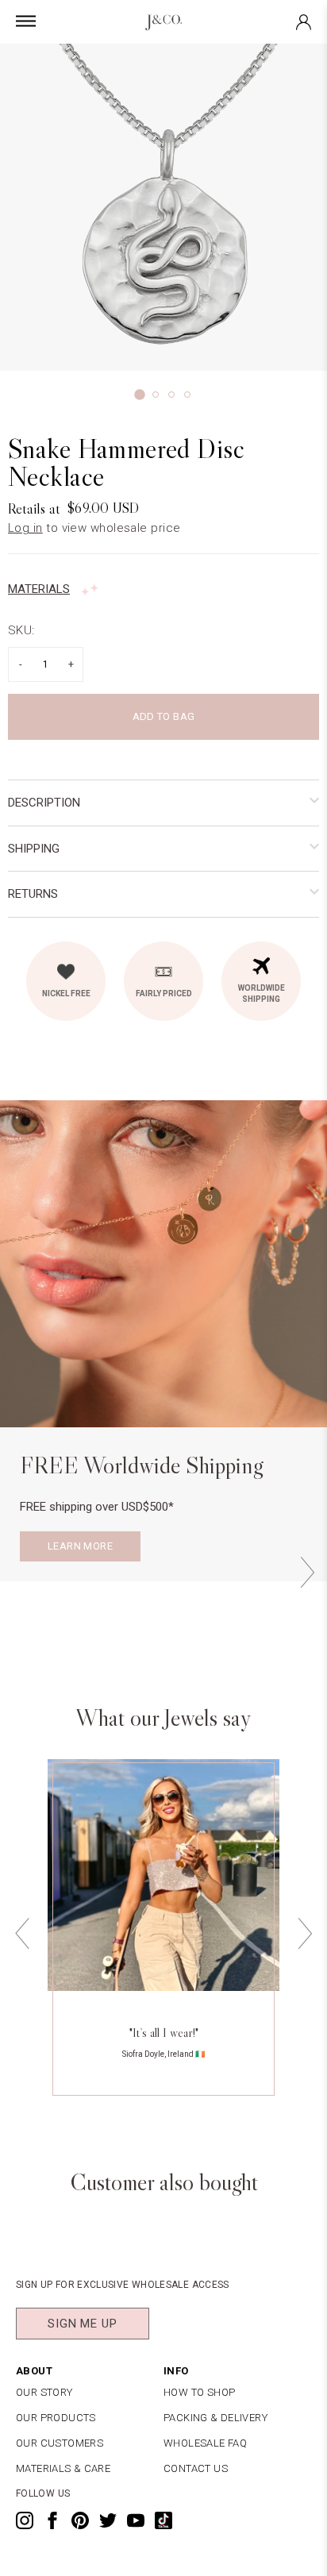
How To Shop (199, 2392)
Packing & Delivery (215, 2418)
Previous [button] (22, 1933)
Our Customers (60, 2443)
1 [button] (140, 395)
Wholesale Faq (205, 2443)
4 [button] (187, 395)
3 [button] (171, 395)
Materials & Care (63, 2468)
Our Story (44, 2392)
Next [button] (307, 1572)
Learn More (80, 1546)
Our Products (56, 2418)
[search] (163, 58)
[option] (163, 207)
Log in (25, 528)
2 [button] (156, 395)
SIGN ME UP (83, 2324)
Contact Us (196, 2468)
